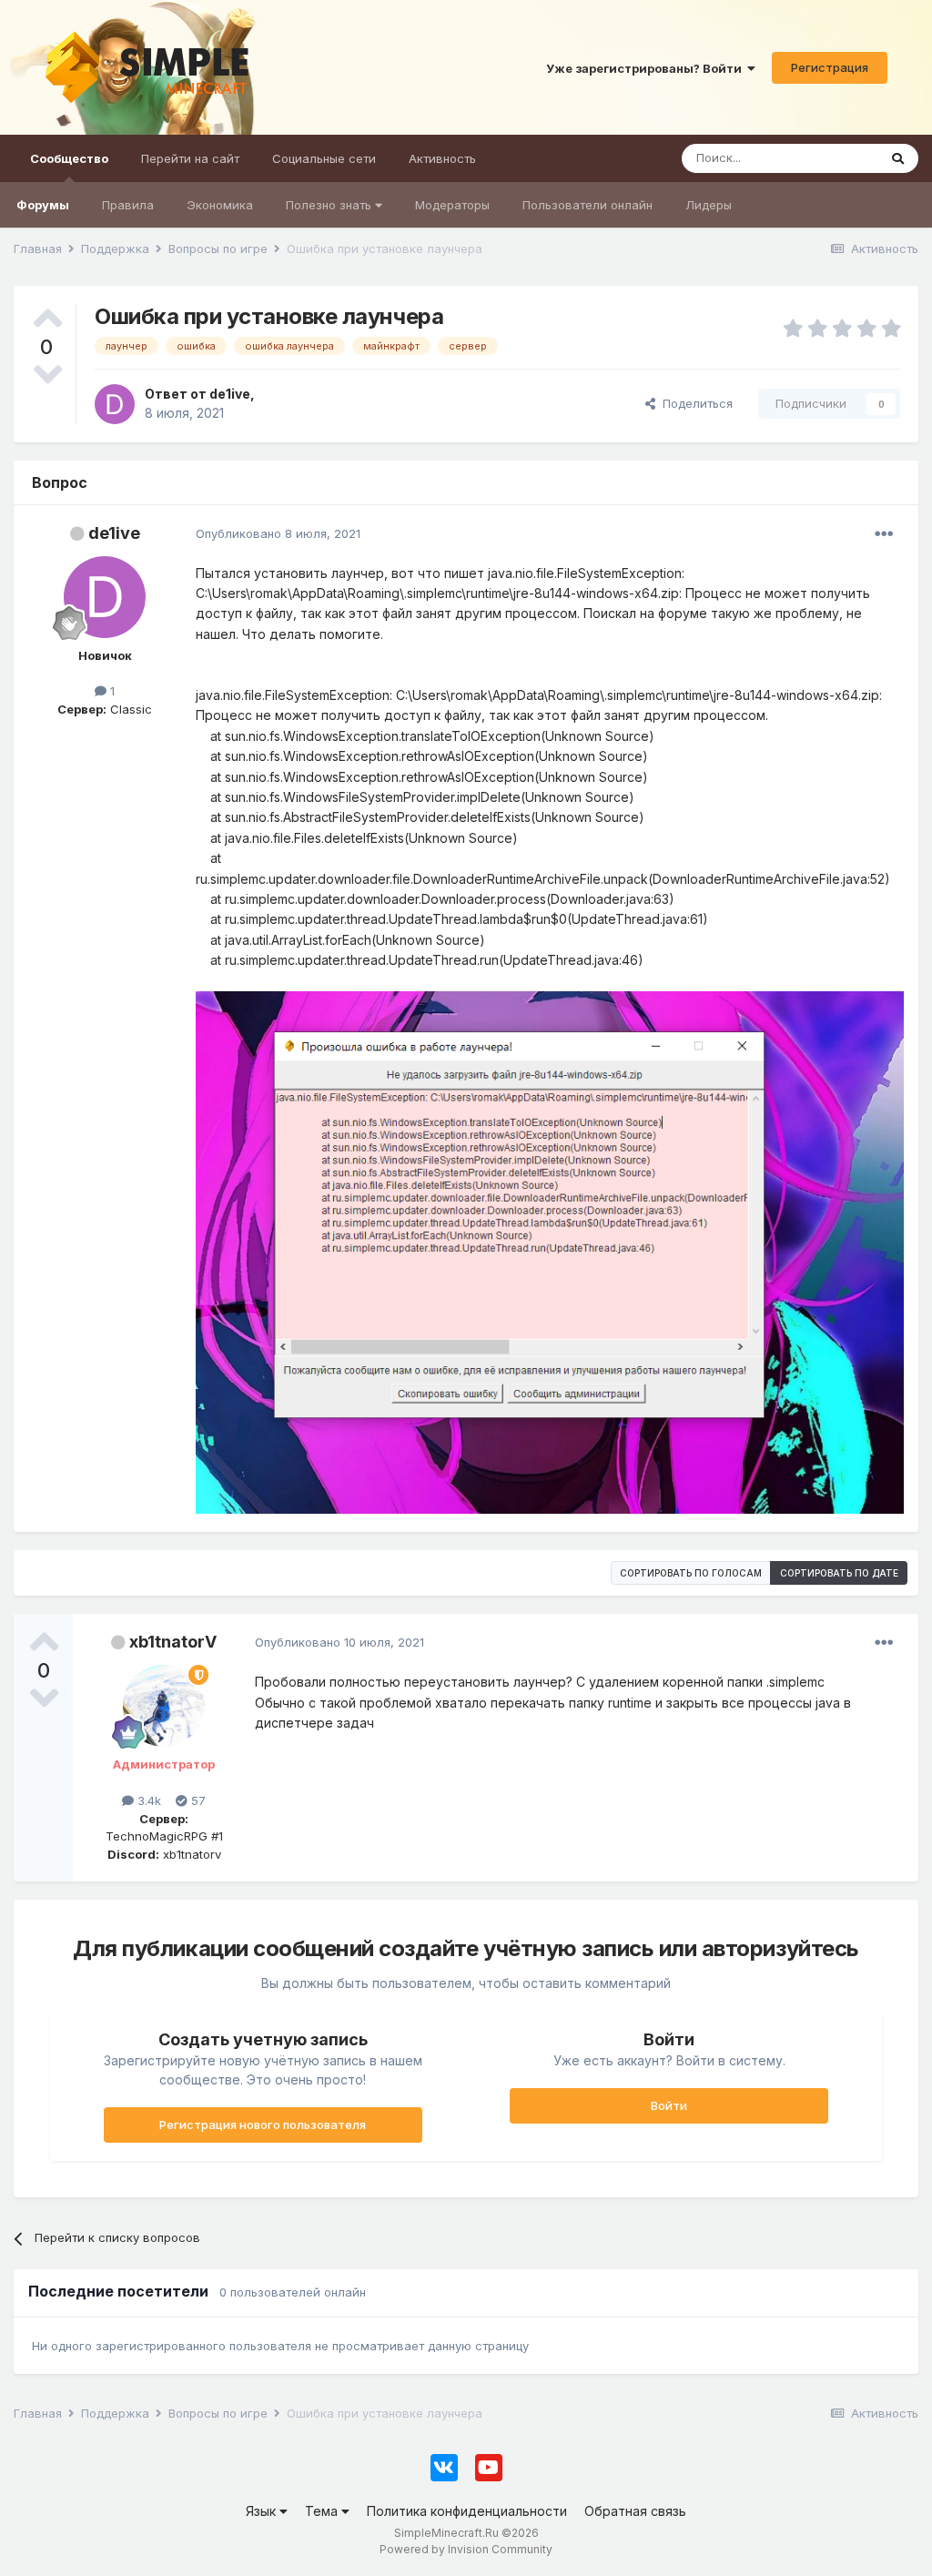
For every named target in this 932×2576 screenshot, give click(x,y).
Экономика (220, 205)
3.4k (147, 1800)
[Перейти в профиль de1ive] (115, 404)
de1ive (114, 533)
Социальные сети (324, 158)
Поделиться (694, 403)
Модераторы (452, 205)
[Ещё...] (884, 534)
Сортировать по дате (839, 1573)
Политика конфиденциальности (467, 2511)
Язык (263, 2511)
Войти (669, 2105)
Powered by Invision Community (466, 2549)
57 (197, 1800)
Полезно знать (330, 205)
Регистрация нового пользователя (263, 2125)
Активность (442, 158)
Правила (128, 205)
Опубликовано (278, 533)
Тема (323, 2511)
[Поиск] (898, 158)
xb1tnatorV (173, 1642)
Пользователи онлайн (588, 205)
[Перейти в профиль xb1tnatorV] (164, 1706)
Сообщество (69, 158)
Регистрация (830, 67)
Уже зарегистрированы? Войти (647, 68)
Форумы (43, 205)
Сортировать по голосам (691, 1573)
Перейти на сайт (190, 158)
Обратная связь (635, 2511)
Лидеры (709, 205)
